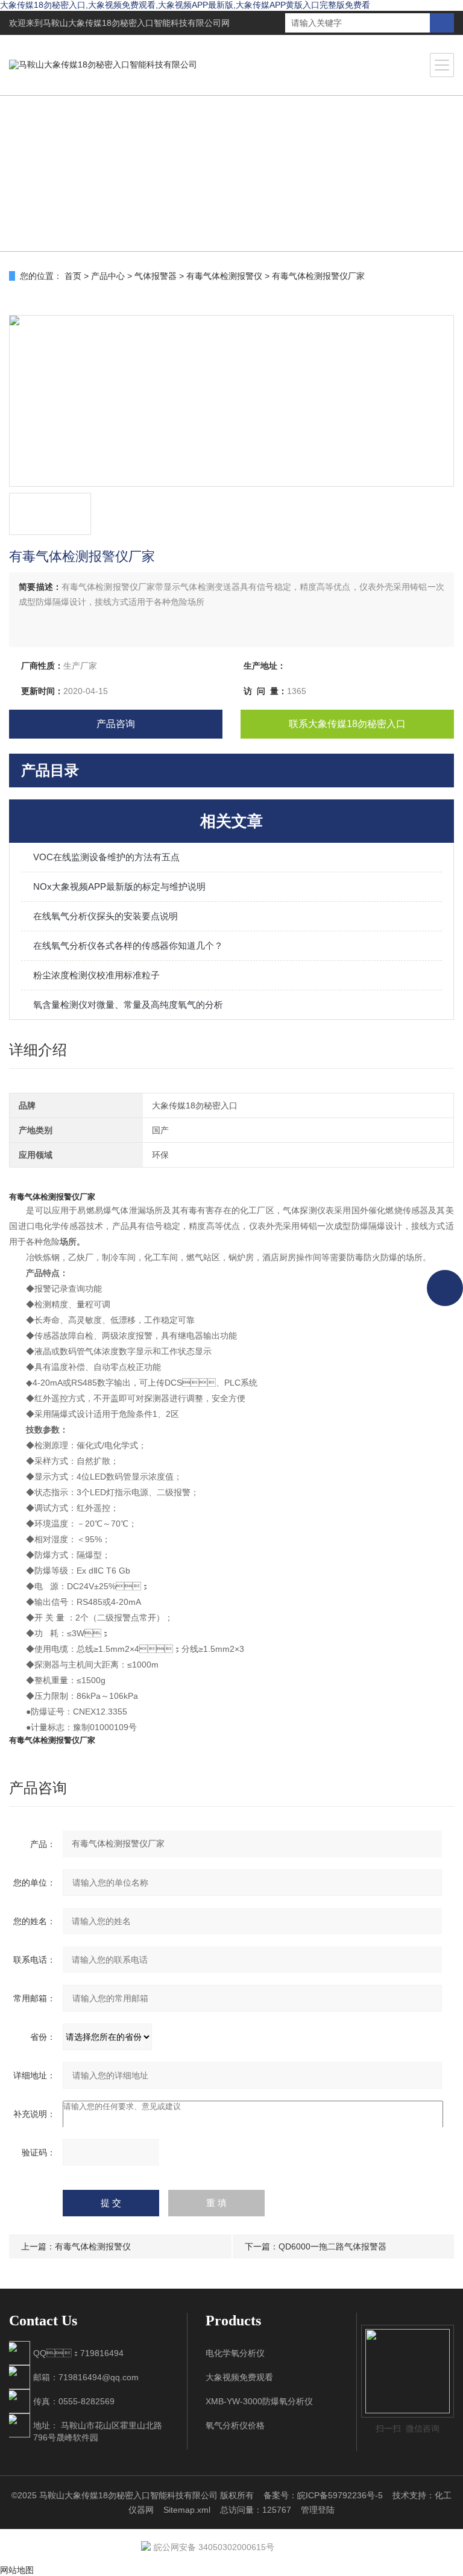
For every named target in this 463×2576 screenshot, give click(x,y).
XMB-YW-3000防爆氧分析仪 (259, 2401)
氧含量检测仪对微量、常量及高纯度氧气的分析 (128, 1005)
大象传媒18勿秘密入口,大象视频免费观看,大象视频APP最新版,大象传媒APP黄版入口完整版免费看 (185, 5)
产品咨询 (116, 724)
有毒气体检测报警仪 (224, 276)
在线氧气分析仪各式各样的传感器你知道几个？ (128, 946)
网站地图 (17, 2570)
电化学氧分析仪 (235, 2353)
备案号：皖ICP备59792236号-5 (323, 2495)
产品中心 (108, 276)
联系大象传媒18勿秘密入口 (347, 724)
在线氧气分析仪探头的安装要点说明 (106, 916)
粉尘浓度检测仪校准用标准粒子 (96, 975)
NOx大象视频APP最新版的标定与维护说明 (119, 886)
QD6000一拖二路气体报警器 (332, 2246)
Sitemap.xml (187, 2510)
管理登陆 (318, 2510)
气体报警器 (156, 276)
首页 (73, 276)
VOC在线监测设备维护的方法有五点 (106, 857)
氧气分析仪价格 (235, 2425)
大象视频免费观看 (239, 2377)
